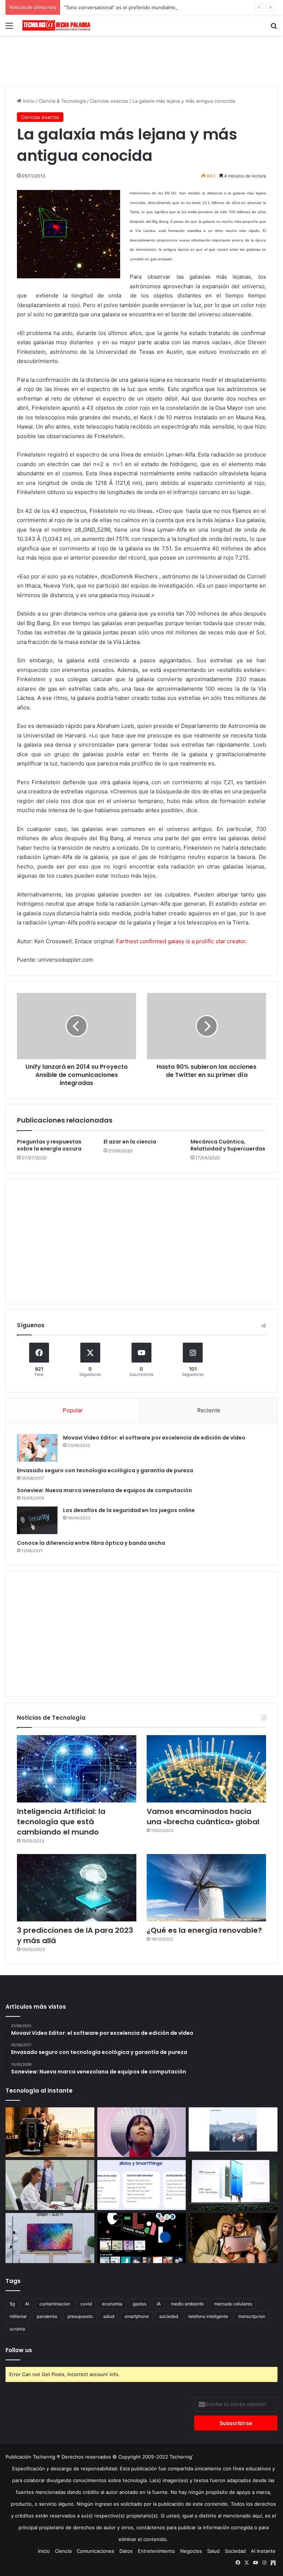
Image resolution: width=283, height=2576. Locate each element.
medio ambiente (187, 2304)
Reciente (209, 1410)
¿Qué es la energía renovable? (204, 1930)
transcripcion (252, 2316)
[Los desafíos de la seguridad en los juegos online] (37, 1520)
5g (12, 2304)
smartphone (137, 2316)
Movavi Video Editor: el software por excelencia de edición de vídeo (154, 1438)
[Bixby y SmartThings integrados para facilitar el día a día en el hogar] (142, 2185)
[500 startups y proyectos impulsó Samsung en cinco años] (142, 2238)
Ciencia (63, 2551)
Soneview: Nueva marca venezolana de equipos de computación (104, 1490)
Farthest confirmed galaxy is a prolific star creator (181, 941)
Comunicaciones (95, 2551)
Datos (126, 2551)
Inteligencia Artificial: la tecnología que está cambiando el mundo (61, 1822)
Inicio (28, 101)
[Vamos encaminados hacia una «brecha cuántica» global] (206, 1769)
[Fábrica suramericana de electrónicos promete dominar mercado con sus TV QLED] (50, 2238)
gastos (139, 2304)
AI (27, 2304)
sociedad (169, 2316)
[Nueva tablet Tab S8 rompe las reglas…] (233, 2238)
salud (109, 2316)
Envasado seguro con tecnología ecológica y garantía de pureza (105, 1470)
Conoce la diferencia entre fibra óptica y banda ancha (91, 1543)
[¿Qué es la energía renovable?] (206, 1888)
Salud (213, 2551)
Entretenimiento (156, 2551)
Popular (73, 1410)
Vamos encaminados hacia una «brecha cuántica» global (203, 1816)
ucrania (17, 2329)
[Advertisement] (141, 60)
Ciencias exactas (109, 101)
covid (86, 2304)
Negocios (191, 2551)
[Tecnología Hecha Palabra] (57, 25)
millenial (18, 2316)
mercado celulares (233, 2304)
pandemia (47, 2316)
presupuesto (80, 2316)
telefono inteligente (208, 2316)
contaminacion (55, 2304)
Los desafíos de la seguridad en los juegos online (129, 1510)
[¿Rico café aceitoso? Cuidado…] (50, 2132)
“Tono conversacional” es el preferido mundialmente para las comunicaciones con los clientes (171, 7)
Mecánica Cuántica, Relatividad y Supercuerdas (228, 1145)
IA (159, 2304)
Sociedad (235, 2551)
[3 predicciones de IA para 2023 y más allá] (77, 1888)
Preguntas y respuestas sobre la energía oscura (49, 1145)
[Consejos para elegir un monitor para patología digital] (50, 2185)
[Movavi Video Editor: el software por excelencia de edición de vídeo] (37, 1448)
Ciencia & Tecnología (62, 101)
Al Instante (263, 2551)
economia (112, 2304)
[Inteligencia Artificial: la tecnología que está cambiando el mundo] (77, 1769)
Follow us (19, 2350)
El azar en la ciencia (130, 1142)
